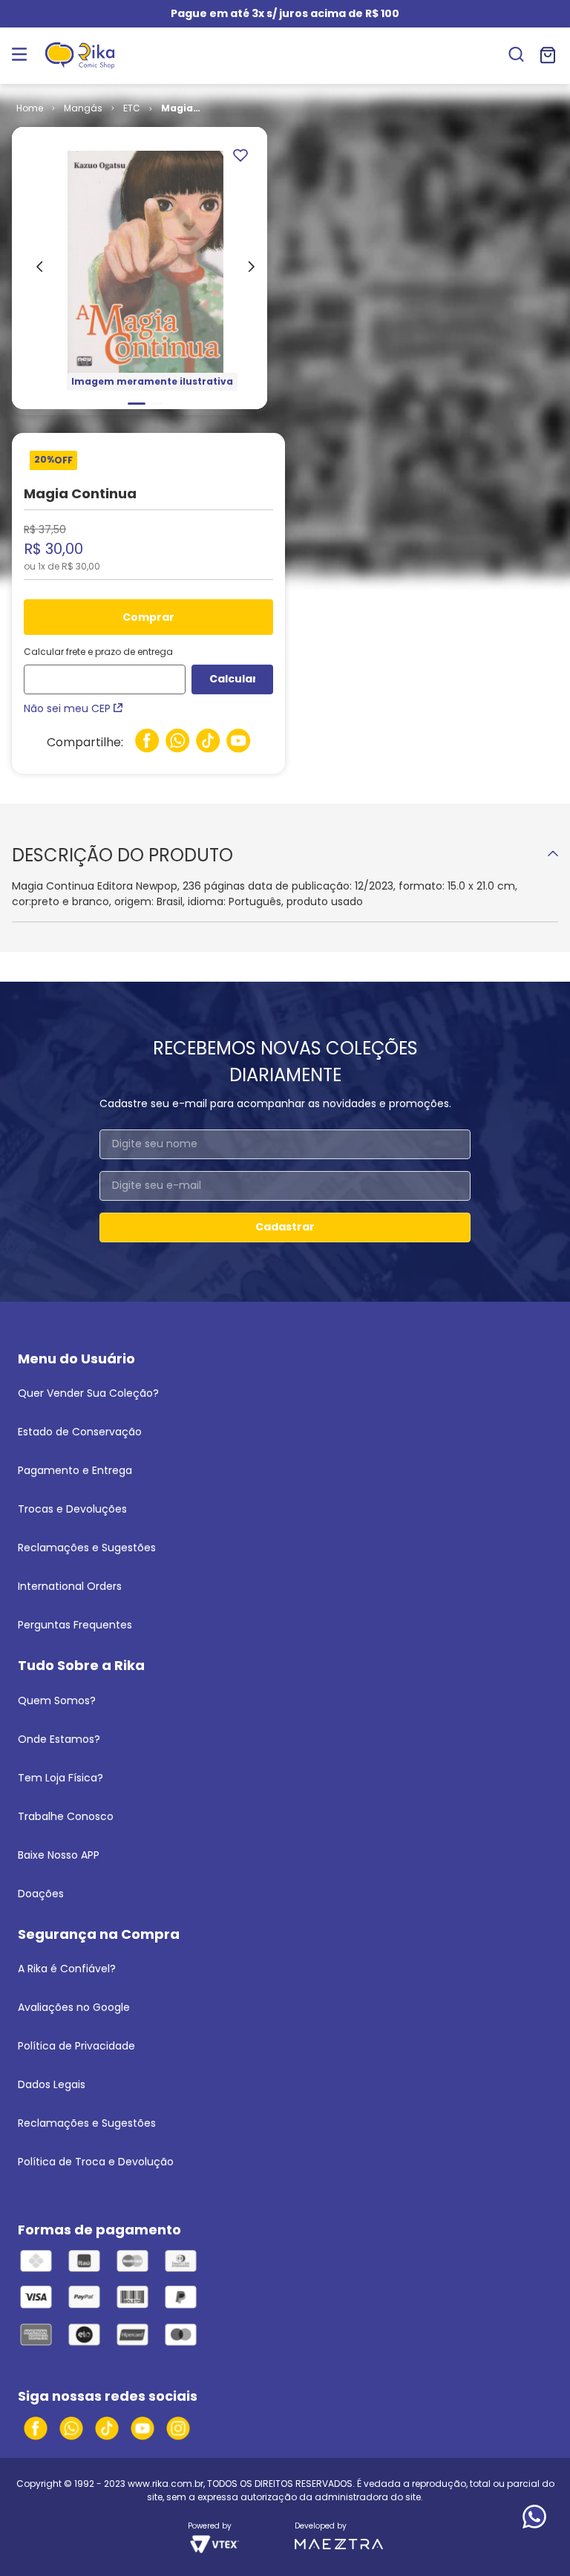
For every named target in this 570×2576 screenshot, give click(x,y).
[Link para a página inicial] (30, 108)
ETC (132, 108)
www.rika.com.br (166, 2484)
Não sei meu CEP (67, 708)
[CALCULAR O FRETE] (232, 679)
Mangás (83, 108)
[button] (516, 56)
